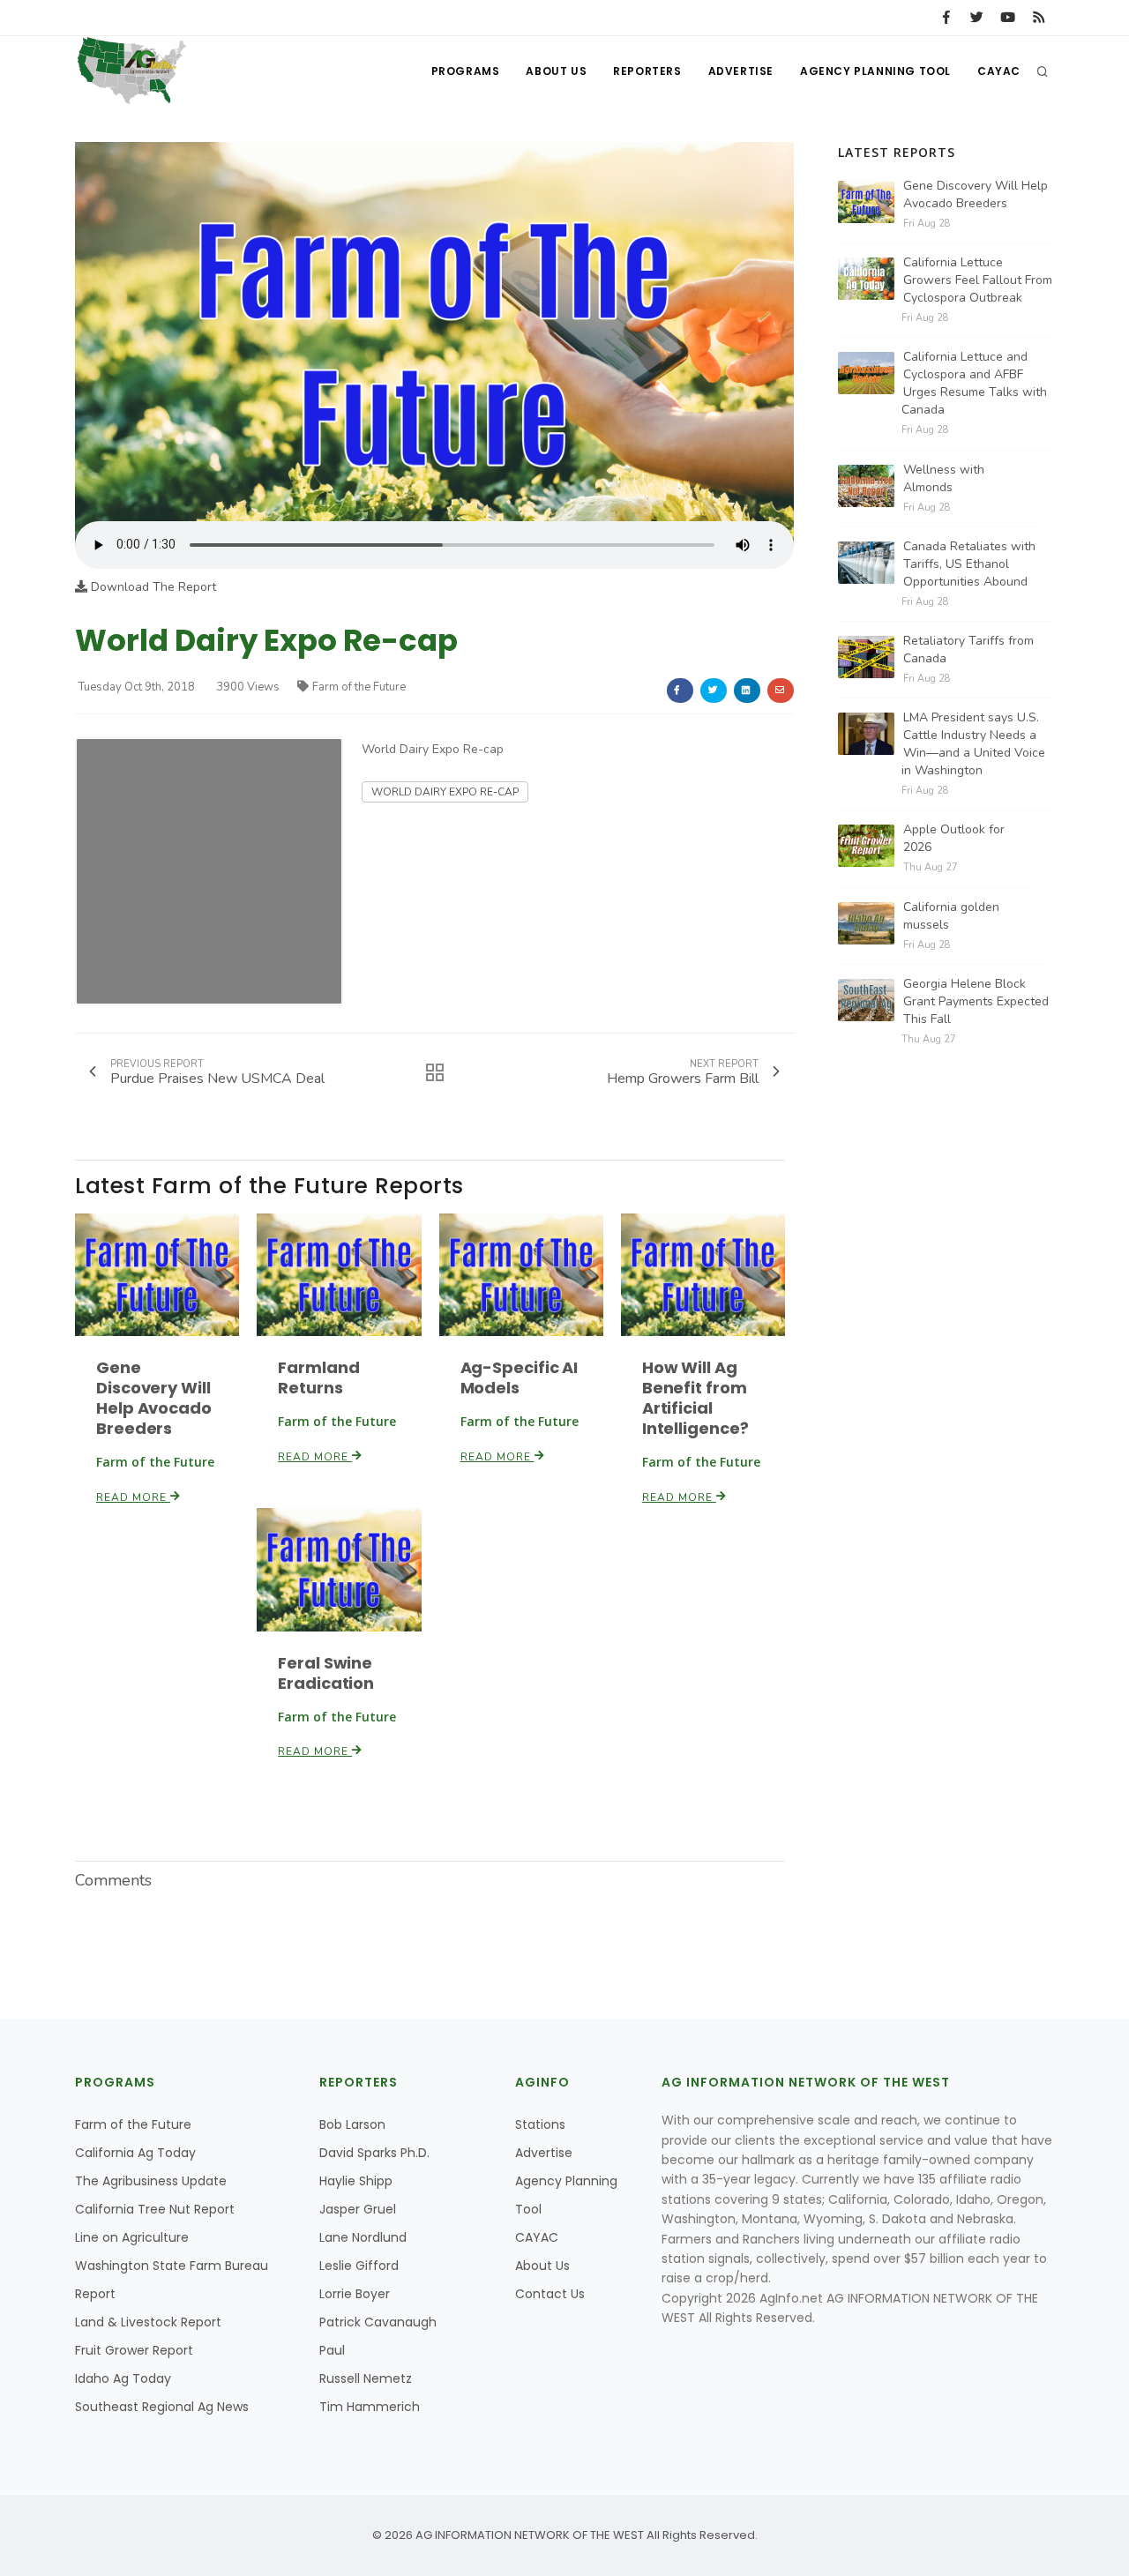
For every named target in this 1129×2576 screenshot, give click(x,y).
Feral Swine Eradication (326, 1673)
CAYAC (999, 71)
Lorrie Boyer (355, 2294)
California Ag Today (135, 2153)
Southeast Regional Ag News (162, 2407)
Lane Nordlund (363, 2237)
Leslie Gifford (359, 2266)
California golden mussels (951, 916)
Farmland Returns (318, 1378)
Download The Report (152, 587)
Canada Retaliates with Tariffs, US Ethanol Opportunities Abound (969, 564)
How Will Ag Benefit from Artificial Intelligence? (695, 1398)
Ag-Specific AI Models (520, 1378)
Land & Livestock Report (148, 2322)
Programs (466, 71)
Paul (332, 2350)
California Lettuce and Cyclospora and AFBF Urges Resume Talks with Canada (974, 383)
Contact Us (550, 2294)
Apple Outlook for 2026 (954, 838)
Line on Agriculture (132, 2237)
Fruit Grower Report (134, 2350)
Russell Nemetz (366, 2378)
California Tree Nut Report (155, 2209)
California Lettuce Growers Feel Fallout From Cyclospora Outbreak (978, 280)
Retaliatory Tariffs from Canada (968, 650)
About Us (556, 71)
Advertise (741, 71)
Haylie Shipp (356, 2181)
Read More (133, 1497)
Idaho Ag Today (123, 2378)
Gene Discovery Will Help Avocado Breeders (154, 1398)
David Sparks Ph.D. (374, 2153)
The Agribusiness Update (151, 2181)
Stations (540, 2124)
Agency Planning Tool (875, 71)
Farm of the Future (359, 687)
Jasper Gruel (358, 2209)
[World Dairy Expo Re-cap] (434, 331)
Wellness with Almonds (944, 478)
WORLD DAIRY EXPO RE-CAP (445, 792)
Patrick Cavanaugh (378, 2322)
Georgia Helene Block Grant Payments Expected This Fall (976, 1001)
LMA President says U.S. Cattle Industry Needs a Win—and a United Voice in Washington (973, 744)
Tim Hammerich (370, 2407)
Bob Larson (352, 2124)
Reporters (647, 71)
